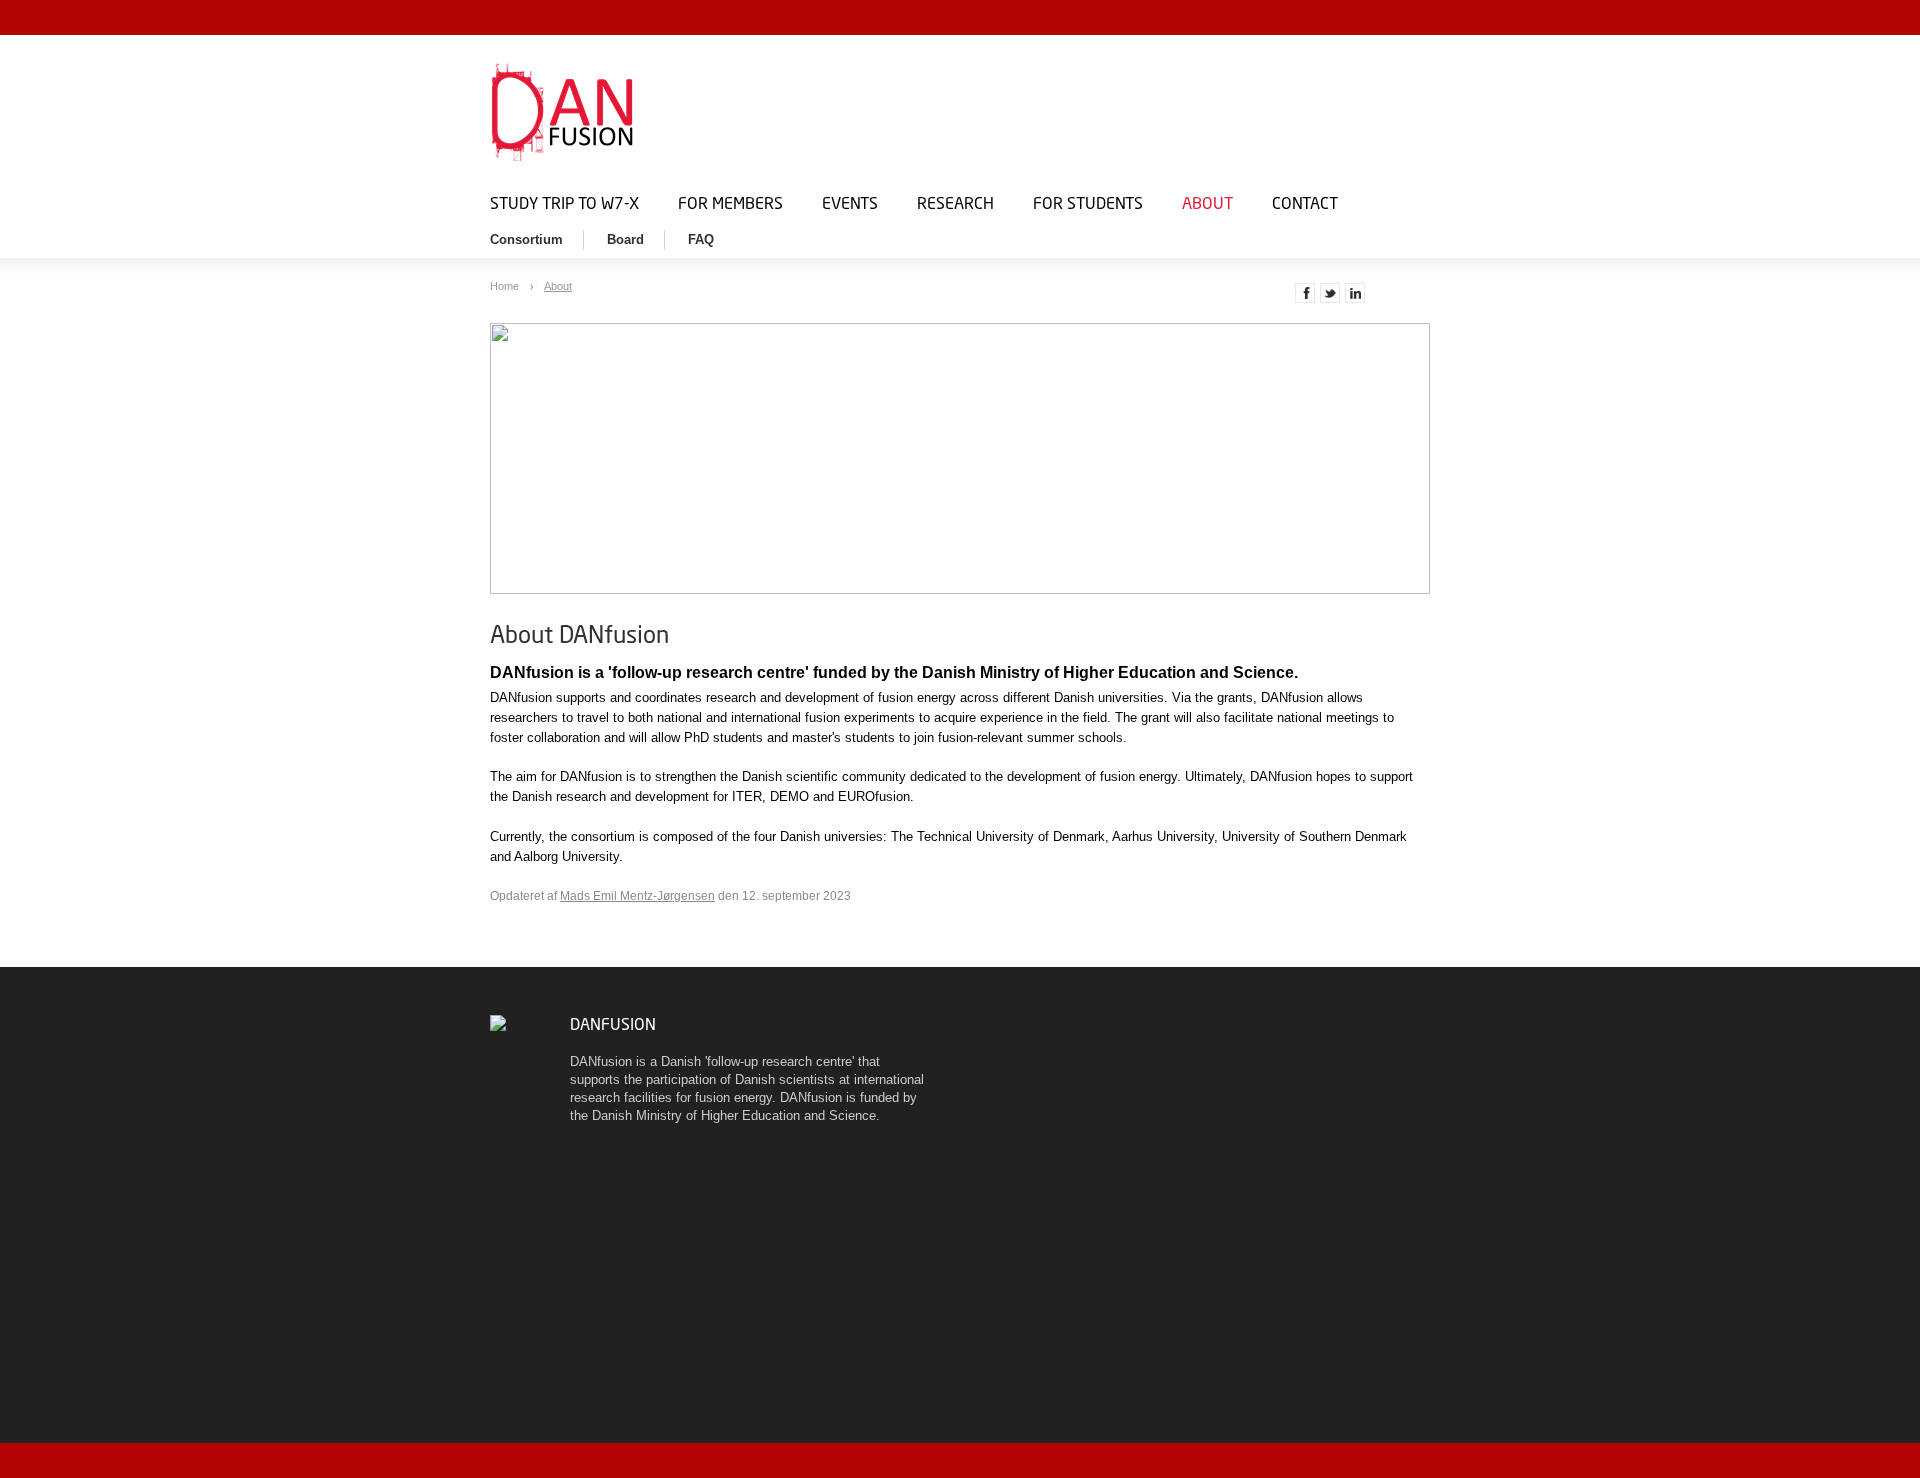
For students (1088, 202)
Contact (1305, 202)
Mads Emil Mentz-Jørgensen (637, 896)
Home (506, 286)
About (1207, 202)
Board (625, 239)
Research (955, 202)
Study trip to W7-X (564, 202)
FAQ (701, 239)
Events (850, 202)
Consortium (526, 239)
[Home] (720, 112)
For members (730, 202)
